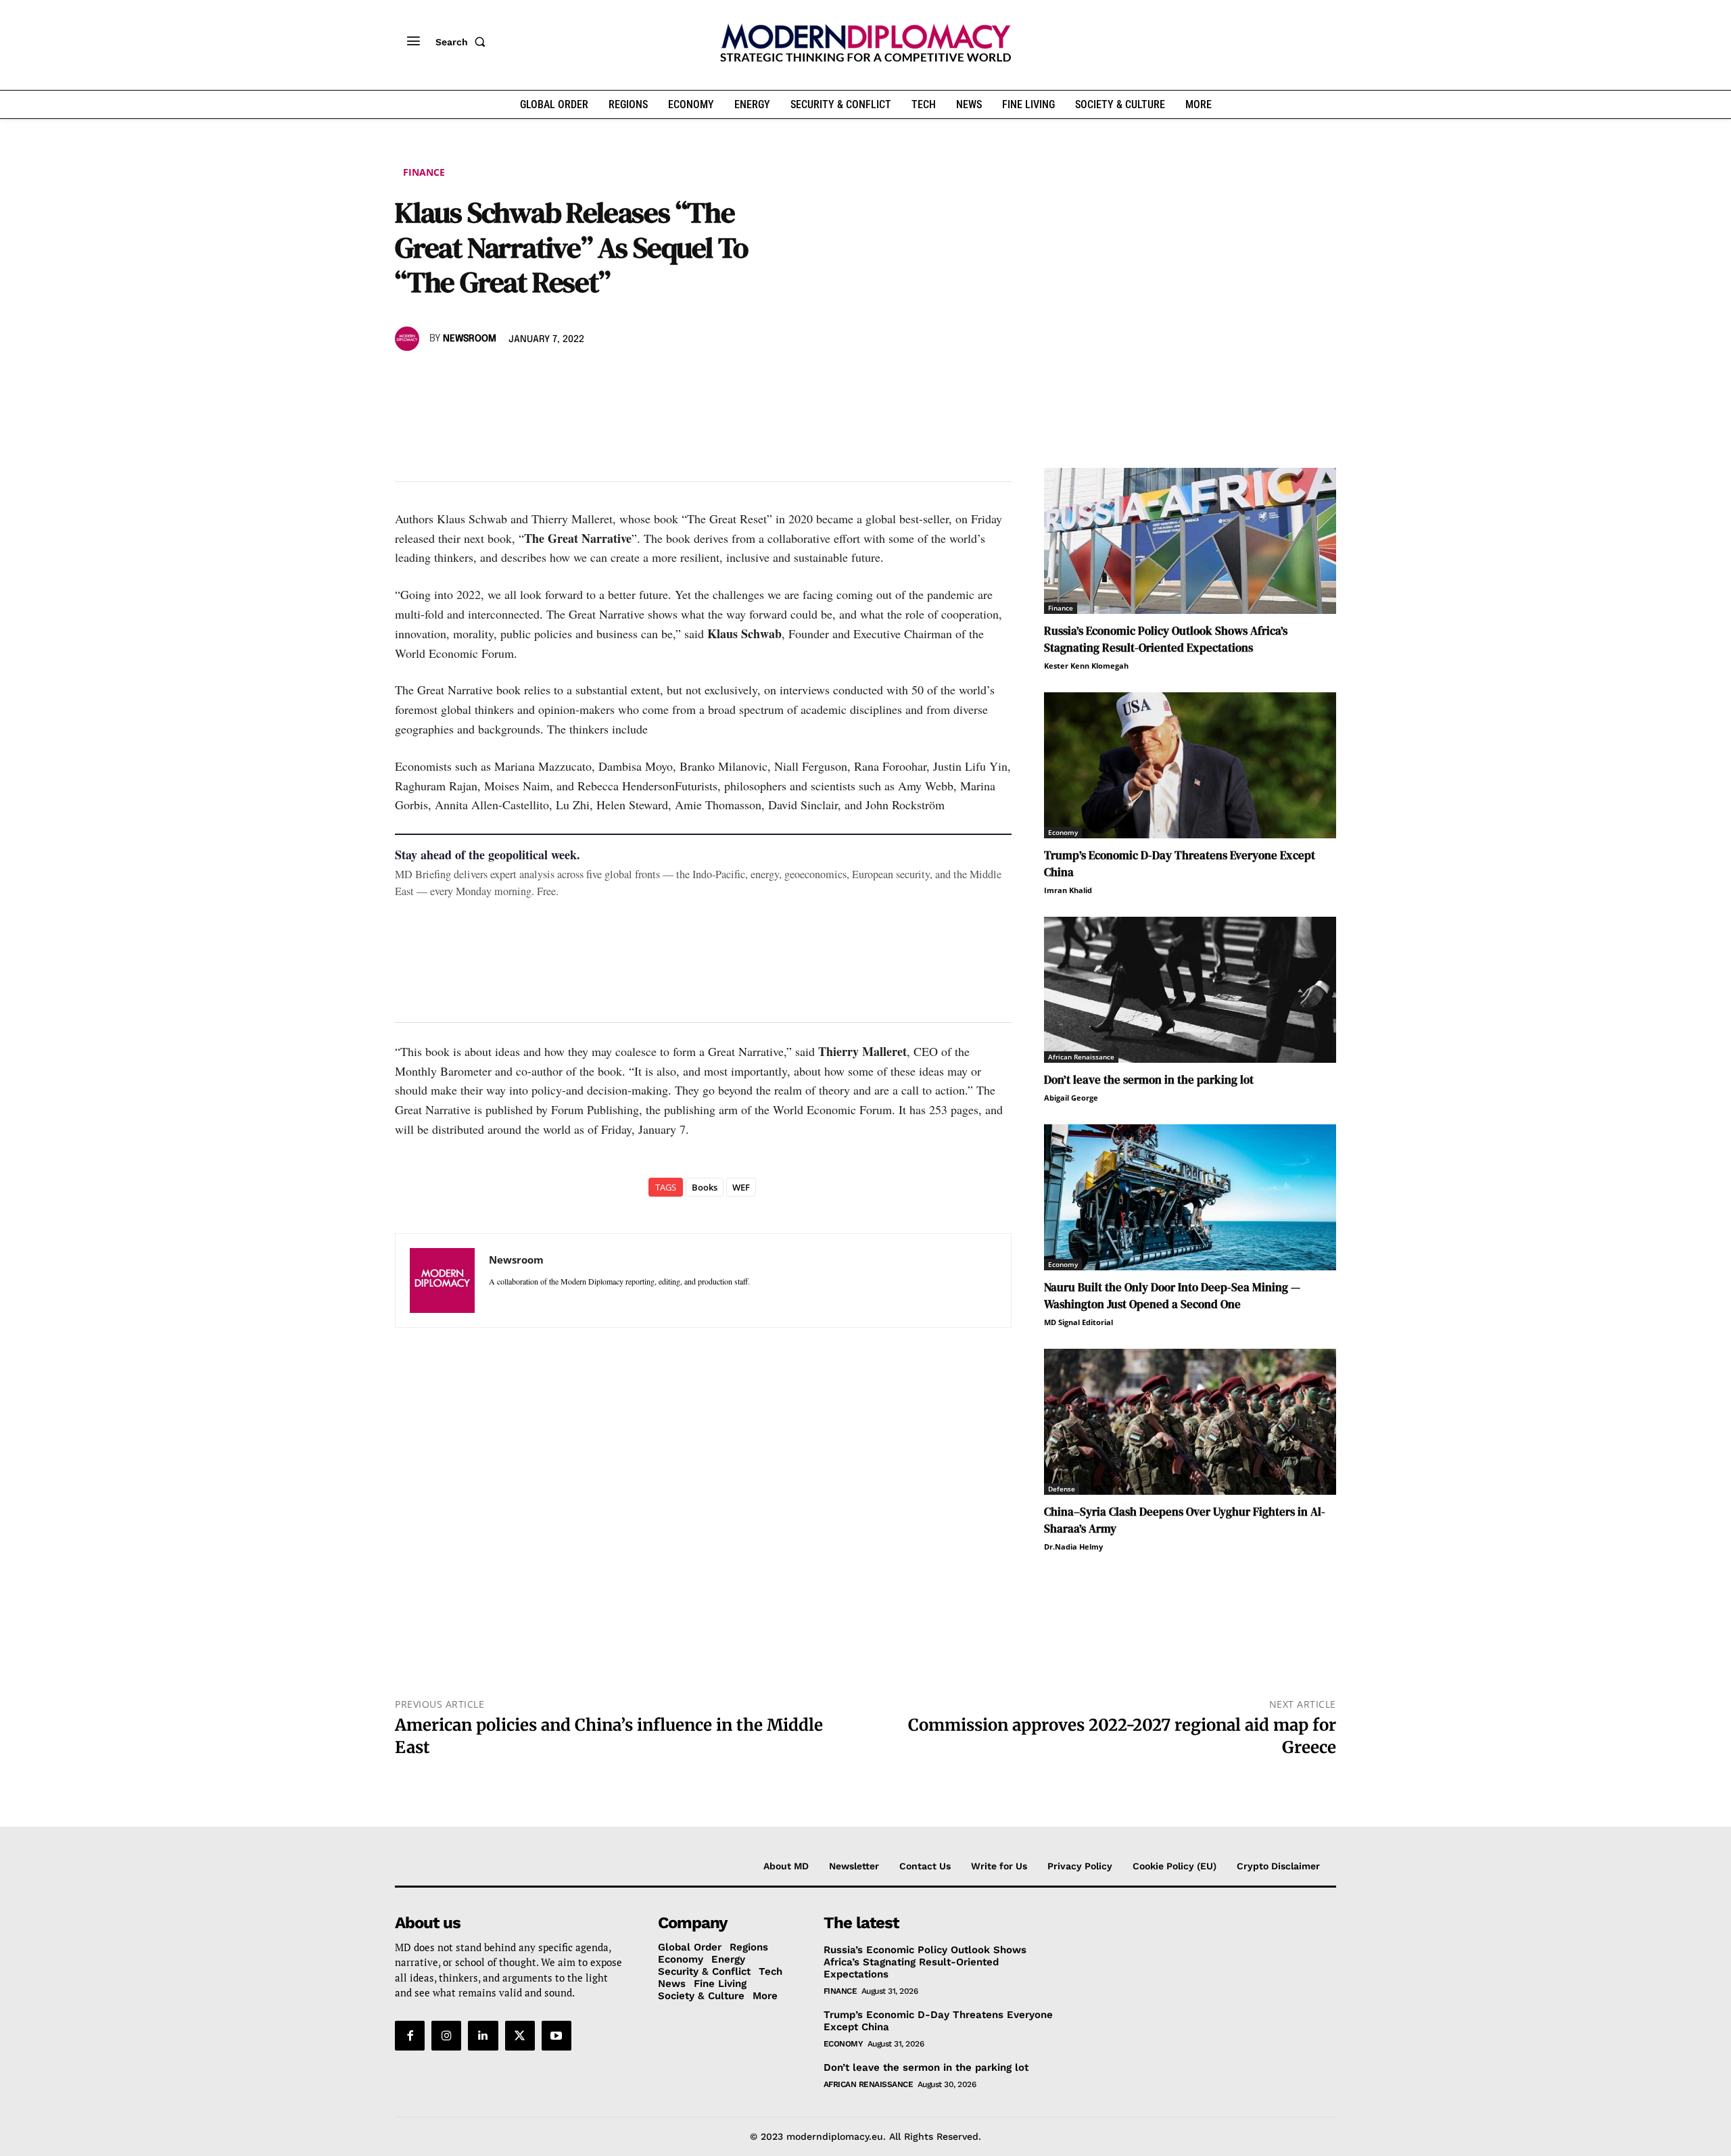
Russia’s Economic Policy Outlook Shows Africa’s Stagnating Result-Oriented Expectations (1166, 639)
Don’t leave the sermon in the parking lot (1149, 1080)
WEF (741, 1187)
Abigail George (1071, 1098)
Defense (1062, 1489)
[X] (440, 378)
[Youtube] (556, 2036)
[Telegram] (564, 378)
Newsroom (470, 339)
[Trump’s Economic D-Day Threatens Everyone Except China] (1190, 765)
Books (705, 1187)
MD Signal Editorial (1078, 1322)
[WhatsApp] (471, 378)
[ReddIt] (533, 378)
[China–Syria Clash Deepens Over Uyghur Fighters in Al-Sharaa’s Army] (1190, 1422)
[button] (463, 42)
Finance (424, 172)
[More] (596, 378)
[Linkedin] (502, 378)
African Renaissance (1081, 1057)
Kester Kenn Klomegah (1086, 666)
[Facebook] (408, 378)
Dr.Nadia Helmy (1073, 1547)
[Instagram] (446, 2036)
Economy (1063, 832)
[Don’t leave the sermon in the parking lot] (1190, 990)
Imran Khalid (1068, 890)
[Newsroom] (409, 339)
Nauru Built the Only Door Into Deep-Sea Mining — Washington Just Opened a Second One (1172, 1296)
